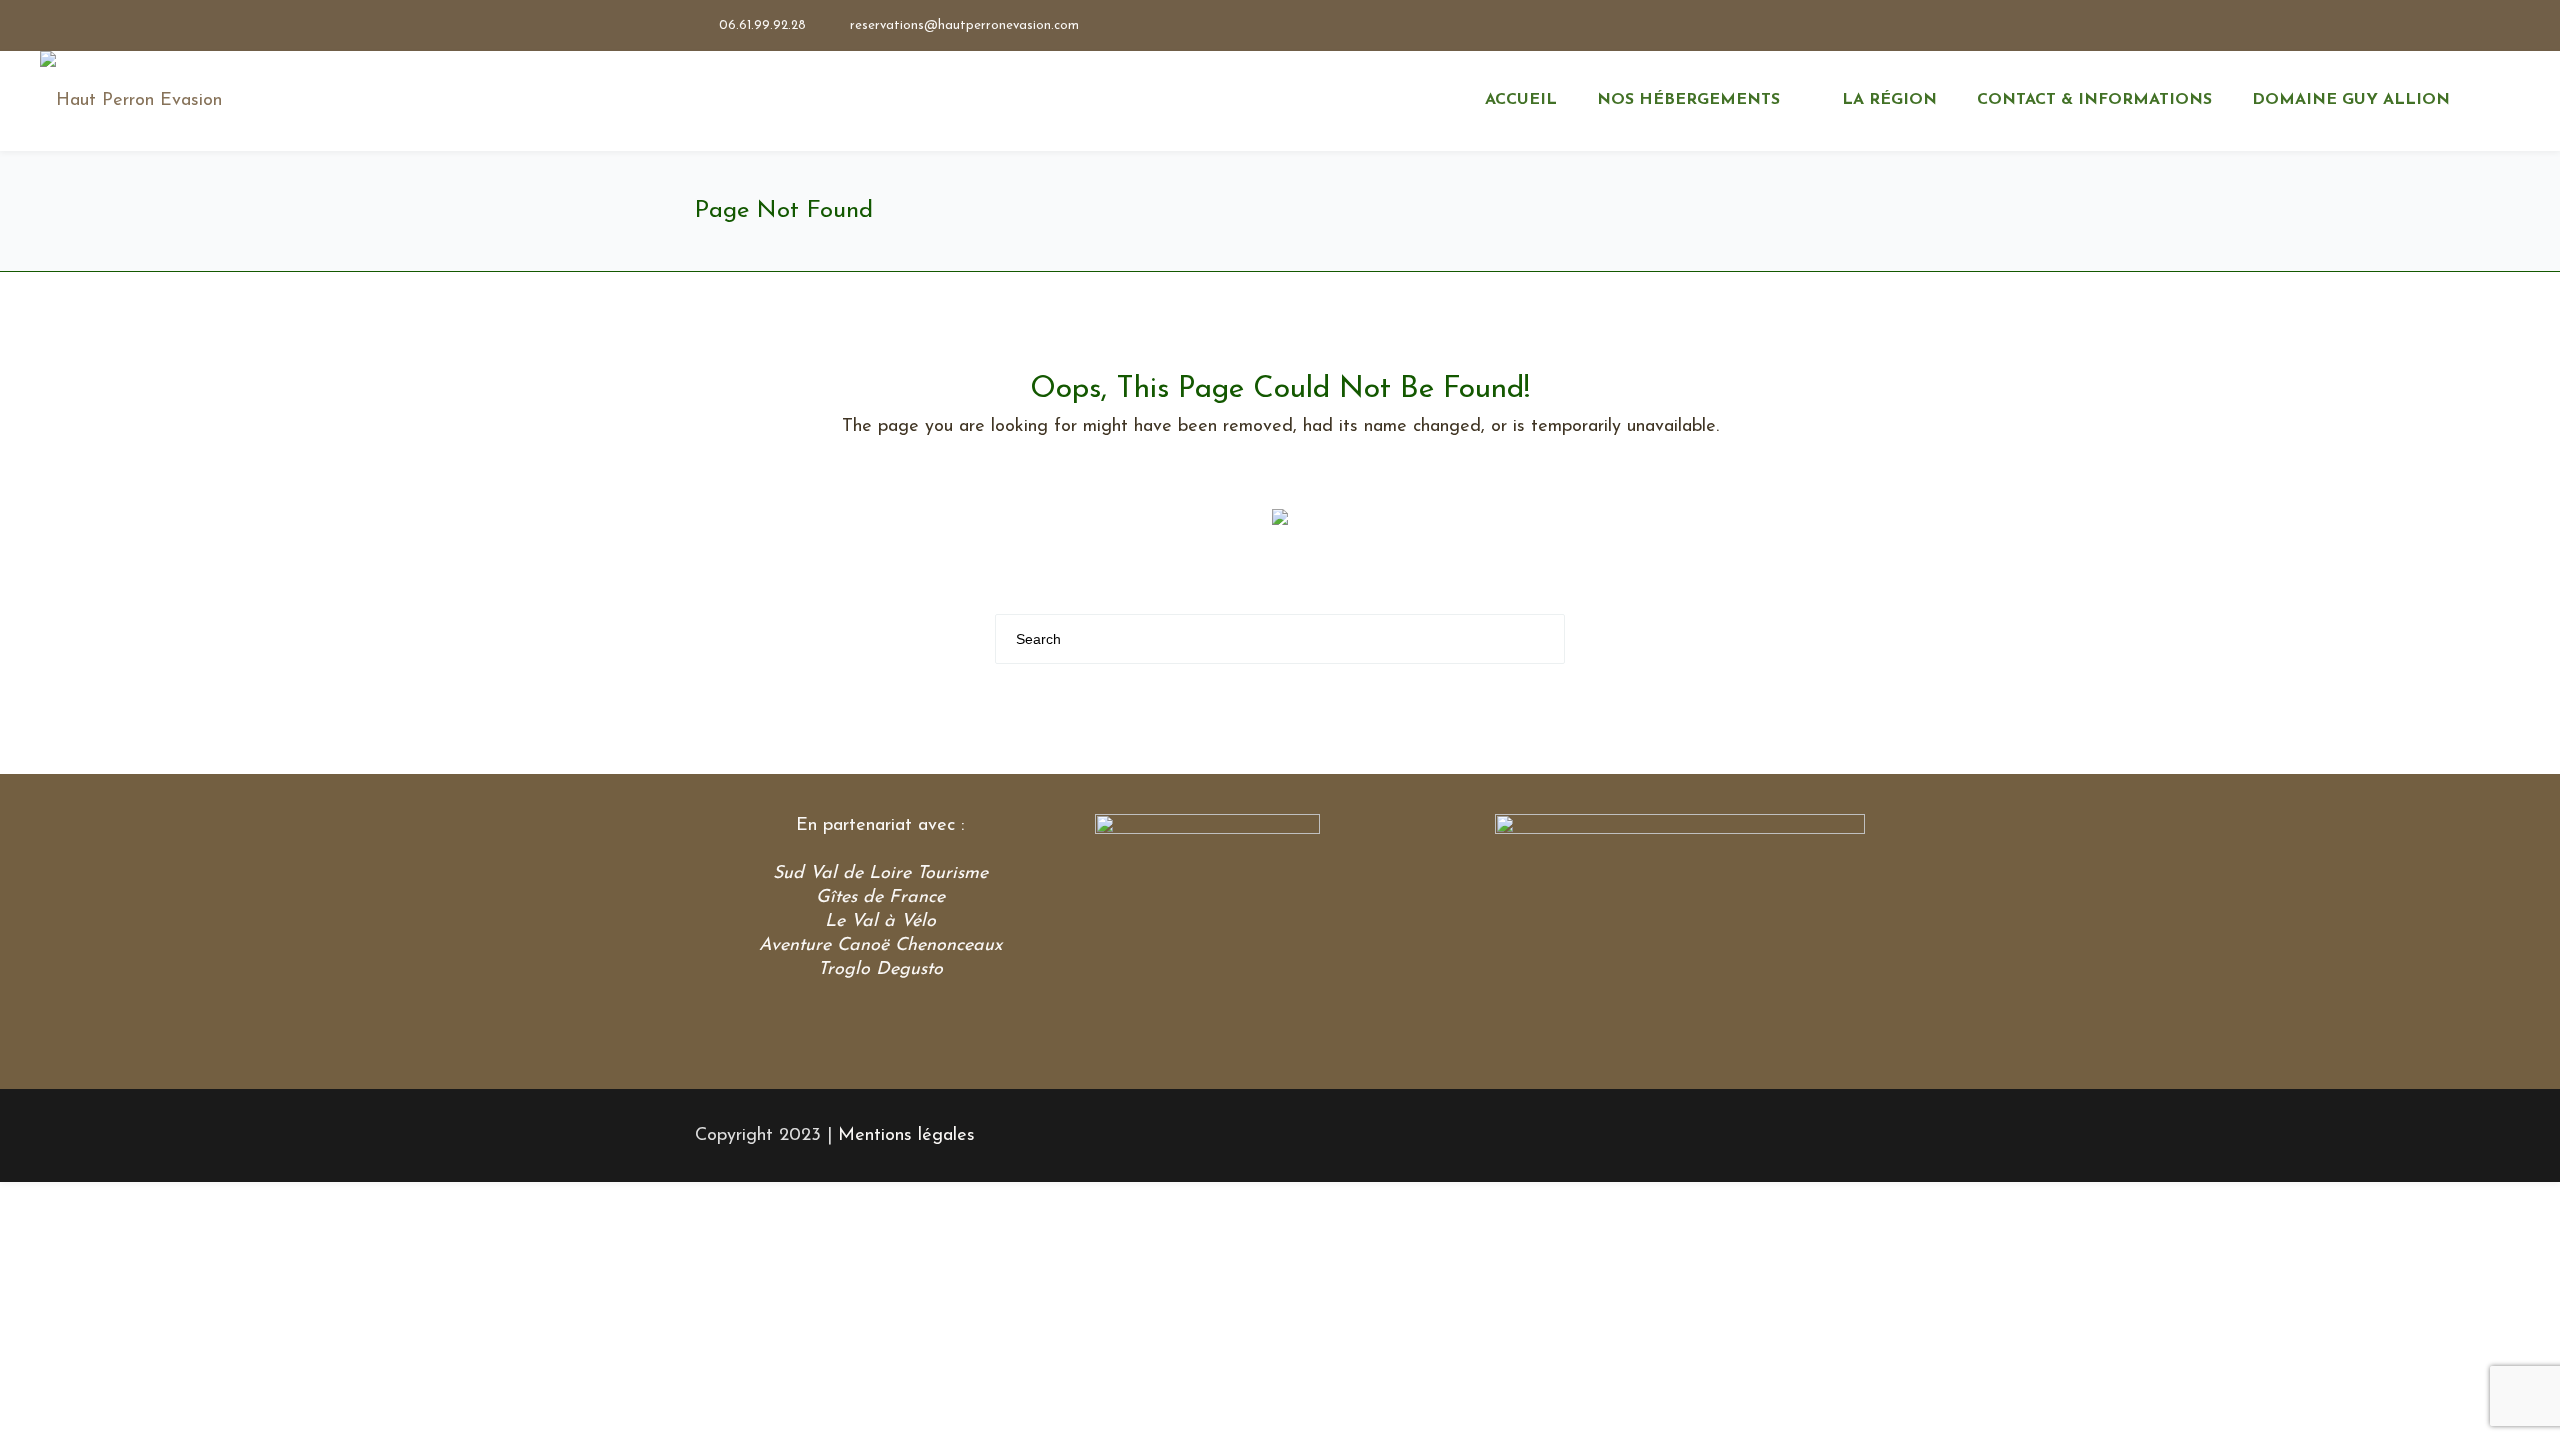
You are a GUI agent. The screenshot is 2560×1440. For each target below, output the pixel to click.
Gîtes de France (880, 898)
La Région (1889, 100)
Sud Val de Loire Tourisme (880, 874)
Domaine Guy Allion (2351, 100)
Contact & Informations (2094, 100)
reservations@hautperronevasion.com (964, 25)
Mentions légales (906, 1136)
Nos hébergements (1688, 100)
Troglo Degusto (880, 970)
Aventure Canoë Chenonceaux (880, 946)
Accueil (1521, 100)
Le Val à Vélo (880, 922)
